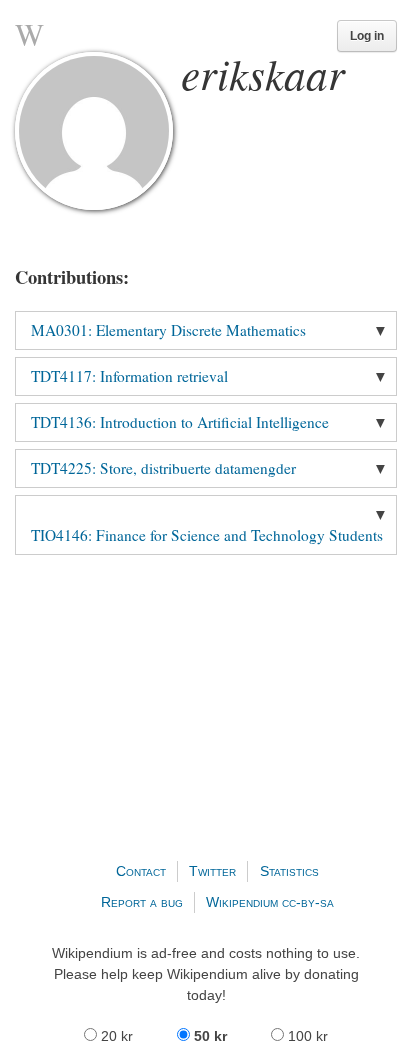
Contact (141, 871)
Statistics (289, 871)
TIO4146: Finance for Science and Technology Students (207, 535)
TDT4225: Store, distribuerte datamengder (163, 468)
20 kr (117, 1036)
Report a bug (142, 902)
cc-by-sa (308, 902)
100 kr (306, 1036)
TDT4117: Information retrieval (129, 376)
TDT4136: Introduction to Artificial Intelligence (180, 422)
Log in (367, 36)
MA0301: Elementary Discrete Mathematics (168, 330)
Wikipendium (242, 902)
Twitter (212, 871)
